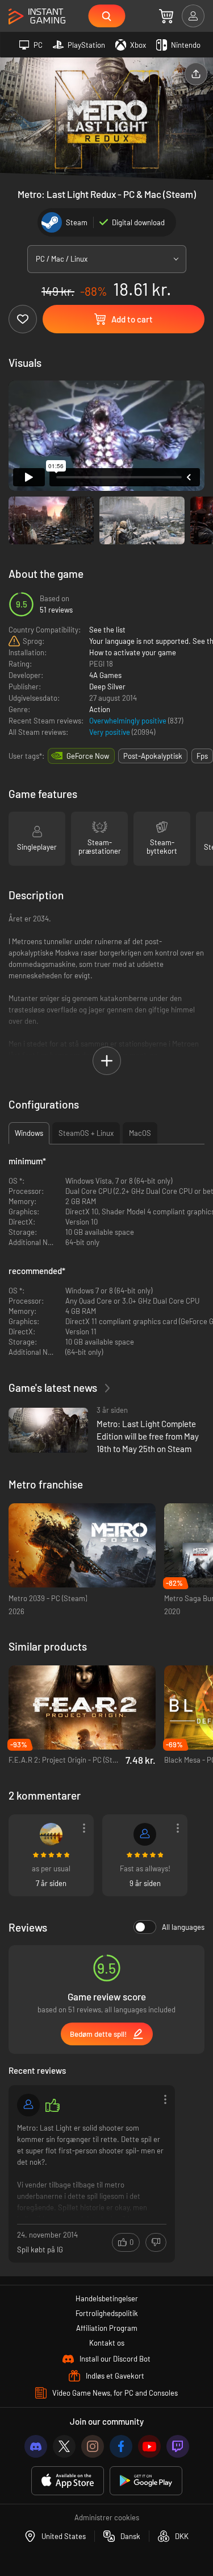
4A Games (105, 675)
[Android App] (146, 2481)
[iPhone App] (68, 2481)
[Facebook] (121, 2446)
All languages (183, 1927)
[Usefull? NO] (156, 2242)
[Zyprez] (145, 1834)
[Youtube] (149, 2446)
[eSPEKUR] (51, 1834)
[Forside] (37, 17)
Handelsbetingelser (107, 2298)
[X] (64, 2446)
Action (100, 709)
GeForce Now (88, 756)
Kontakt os (107, 2343)
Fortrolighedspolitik (107, 2313)
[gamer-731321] (28, 2105)
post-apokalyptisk (153, 756)
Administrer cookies (107, 2517)
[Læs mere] (92, 2170)
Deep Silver (107, 687)
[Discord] (36, 2446)
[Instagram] (93, 2446)
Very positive (110, 732)
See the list (107, 630)
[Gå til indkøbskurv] (166, 16)
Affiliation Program (107, 2328)
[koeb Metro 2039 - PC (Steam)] (82, 1546)
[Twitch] (178, 2446)
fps (202, 756)
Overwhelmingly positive (129, 721)
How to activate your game (133, 652)
